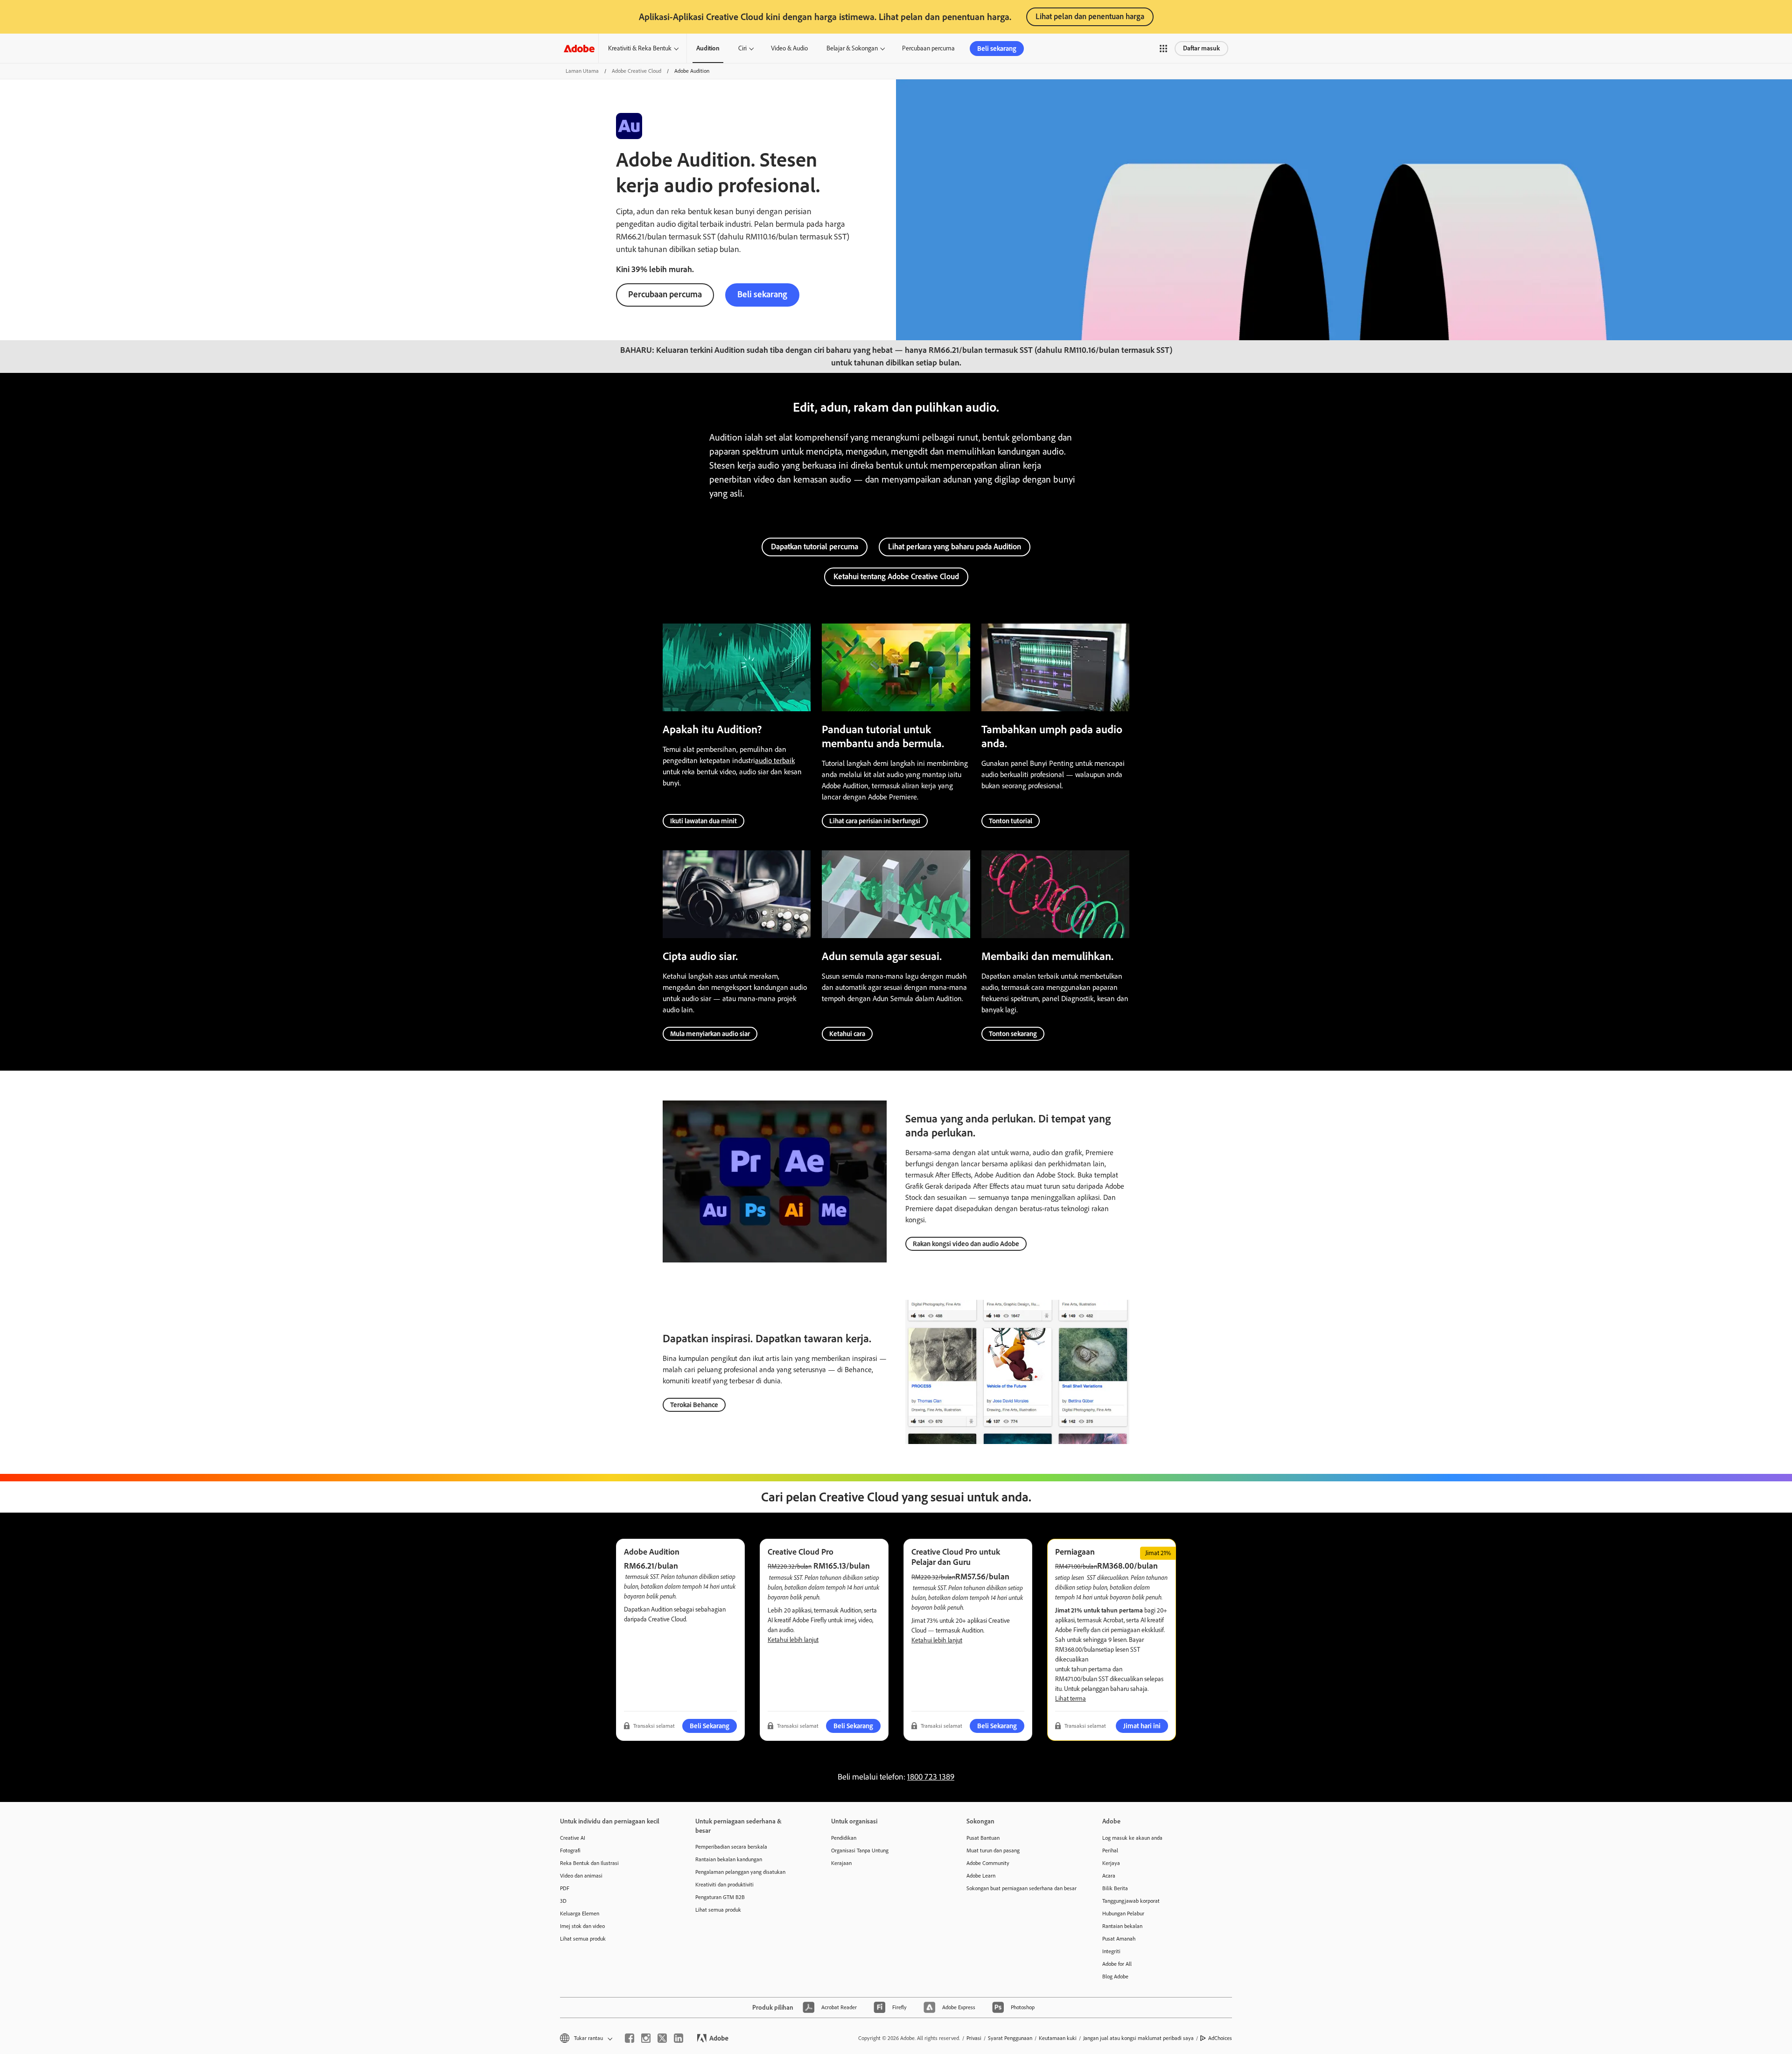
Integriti (1111, 1951)
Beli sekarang (997, 49)
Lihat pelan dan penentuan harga (1090, 16)
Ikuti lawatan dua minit (703, 821)
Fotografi (570, 1851)
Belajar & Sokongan (852, 48)
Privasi (974, 2038)
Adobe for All (1117, 1964)
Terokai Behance (694, 1405)
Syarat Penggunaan (1010, 2038)
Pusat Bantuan (983, 1838)
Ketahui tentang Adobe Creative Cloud (896, 576)
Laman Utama (582, 71)
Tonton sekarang (1013, 1034)
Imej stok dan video (582, 1926)
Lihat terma (1071, 1699)
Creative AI (573, 1838)
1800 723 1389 (931, 1777)
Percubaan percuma (928, 48)
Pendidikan (844, 1838)
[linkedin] (679, 2038)
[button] (1163, 49)
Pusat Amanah (1119, 1939)
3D (563, 1901)
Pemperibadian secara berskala (731, 1847)
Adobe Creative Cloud (637, 71)
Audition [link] (708, 48)
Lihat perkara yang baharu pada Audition (955, 547)
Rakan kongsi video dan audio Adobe (966, 1244)
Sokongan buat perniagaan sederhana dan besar (1020, 1888)
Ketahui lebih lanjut (793, 1640)
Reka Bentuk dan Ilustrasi (589, 1863)
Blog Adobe (1115, 1977)
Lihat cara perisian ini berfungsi (875, 821)
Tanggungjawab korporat (1131, 1901)
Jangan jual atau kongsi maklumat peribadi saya (1138, 2038)
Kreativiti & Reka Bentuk (640, 48)
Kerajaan (841, 1863)
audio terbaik (775, 761)
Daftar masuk (1201, 48)
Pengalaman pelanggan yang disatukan (740, 1872)
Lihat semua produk (583, 1939)
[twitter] (662, 2038)
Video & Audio (789, 48)
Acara (1109, 1876)
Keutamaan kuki (1058, 2038)
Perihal (1110, 1851)
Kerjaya (1111, 1863)
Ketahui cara (847, 1034)
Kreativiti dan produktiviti (724, 1885)
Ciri (742, 48)
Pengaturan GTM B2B (720, 1897)
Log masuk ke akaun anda (1132, 1838)
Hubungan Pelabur (1123, 1914)
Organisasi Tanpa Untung (860, 1851)
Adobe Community (988, 1863)
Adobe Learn (981, 1876)
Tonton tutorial (1011, 821)
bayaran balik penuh (650, 1596)
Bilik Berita (1115, 1888)
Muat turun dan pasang (993, 1851)
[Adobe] (579, 48)
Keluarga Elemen (580, 1914)
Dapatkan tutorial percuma (815, 547)
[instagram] (646, 2038)
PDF (565, 1888)
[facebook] (630, 2038)
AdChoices (1220, 2038)
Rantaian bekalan (1122, 1926)
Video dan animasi (581, 1876)
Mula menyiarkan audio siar (710, 1034)
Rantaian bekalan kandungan (729, 1859)
